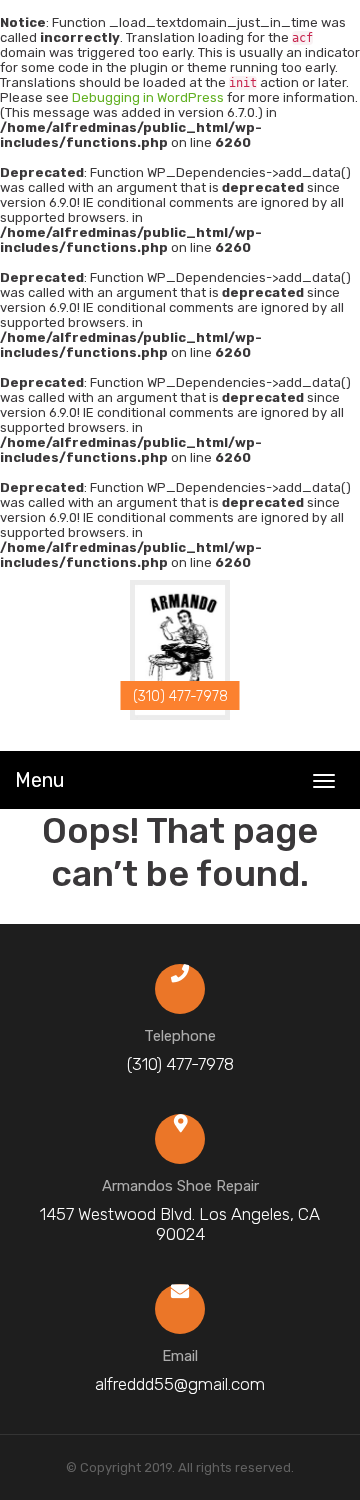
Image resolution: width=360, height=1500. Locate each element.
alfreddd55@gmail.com (180, 1384)
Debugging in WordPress (148, 97)
